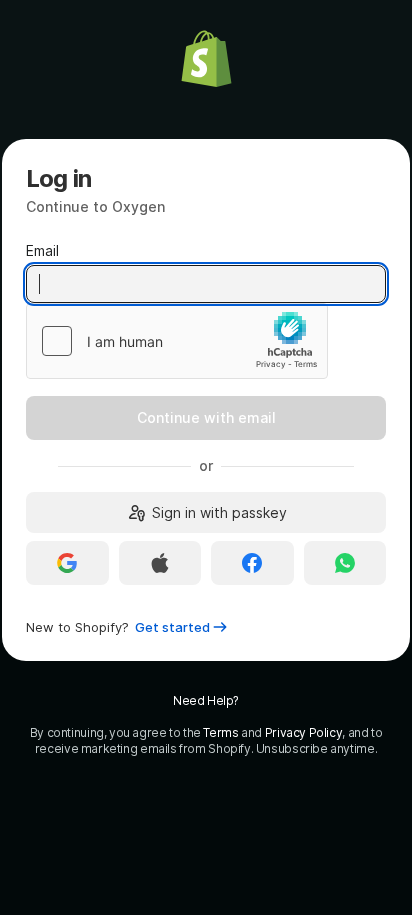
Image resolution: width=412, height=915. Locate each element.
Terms (220, 732)
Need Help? (206, 700)
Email (42, 250)
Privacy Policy (304, 732)
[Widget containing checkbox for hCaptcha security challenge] (177, 341)
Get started (172, 627)
